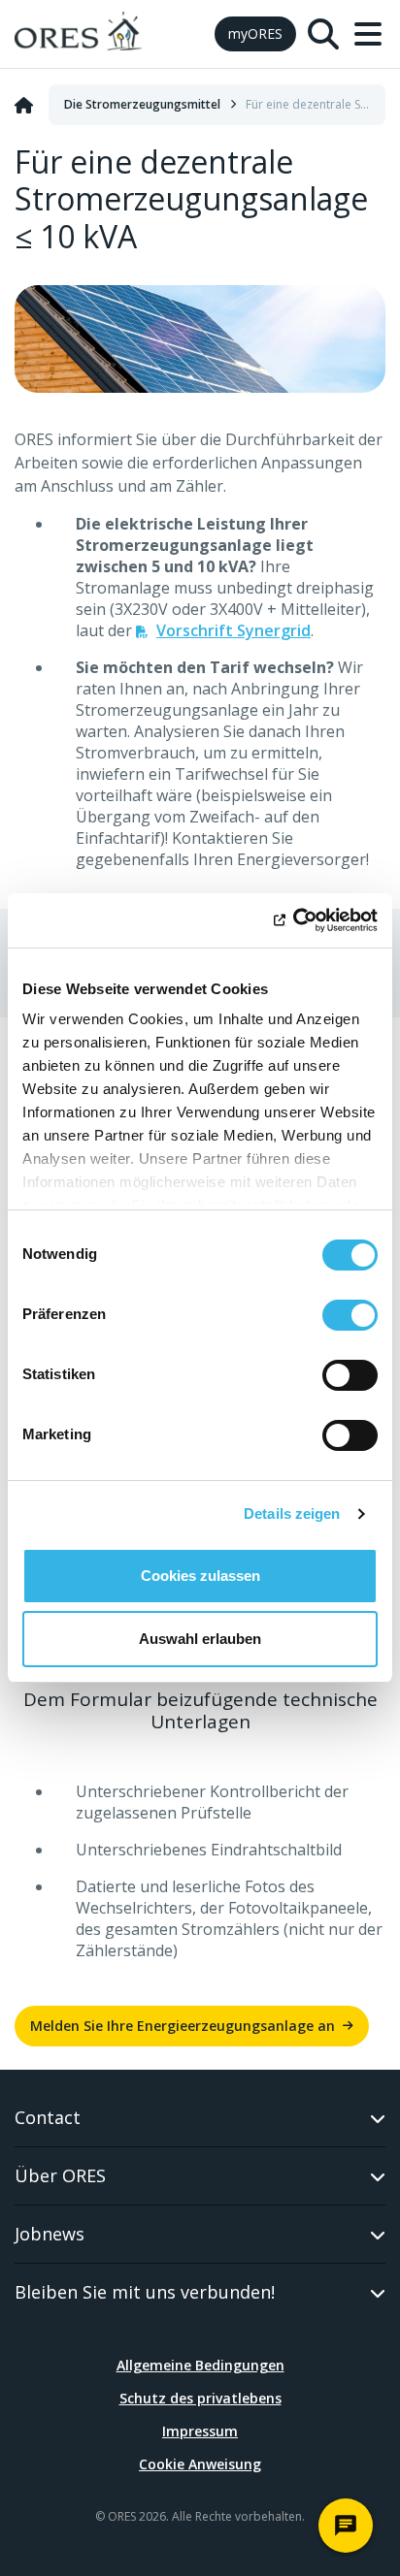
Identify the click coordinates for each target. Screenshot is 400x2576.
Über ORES (60, 2175)
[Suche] (323, 34)
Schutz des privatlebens (200, 2398)
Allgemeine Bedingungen (200, 2365)
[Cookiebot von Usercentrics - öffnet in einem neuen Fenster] (293, 920)
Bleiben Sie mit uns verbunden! (145, 2292)
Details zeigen (292, 1513)
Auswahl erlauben (200, 1639)
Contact (48, 2117)
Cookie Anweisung (200, 2464)
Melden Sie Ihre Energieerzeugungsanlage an (183, 2026)
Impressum (200, 2431)
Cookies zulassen (200, 1576)
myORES (255, 33)
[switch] (350, 1315)
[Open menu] (368, 34)
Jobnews (50, 2234)
